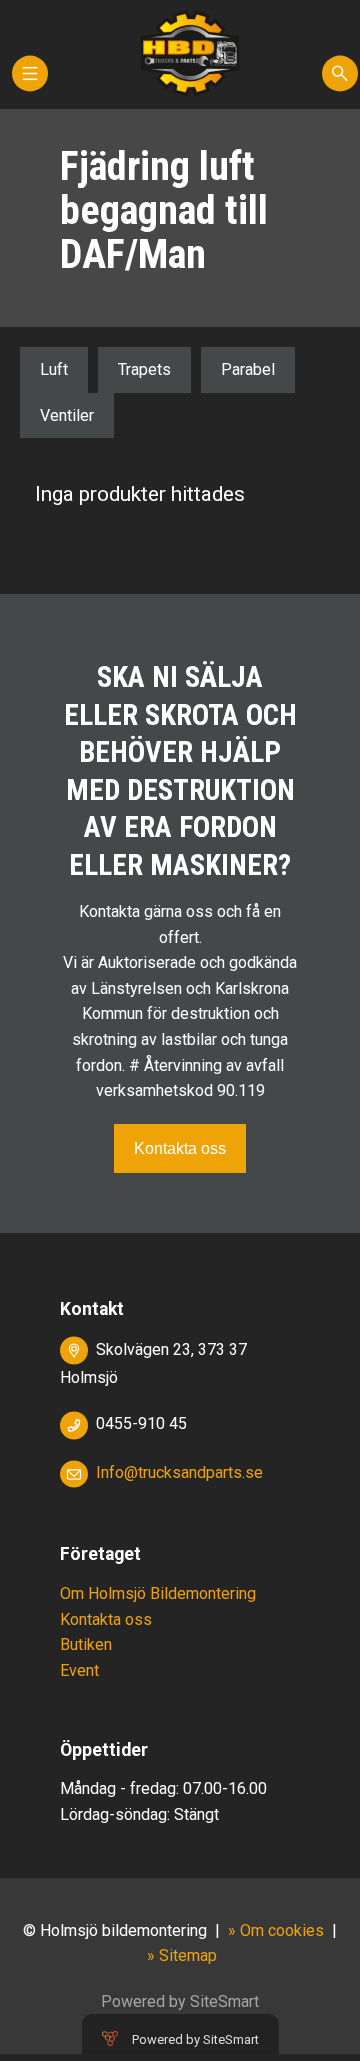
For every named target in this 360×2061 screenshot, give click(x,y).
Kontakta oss (180, 1148)
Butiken (86, 1644)
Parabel (248, 369)
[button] (30, 82)
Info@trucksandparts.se (179, 1472)
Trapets (144, 369)
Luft (54, 369)
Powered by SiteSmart (195, 2039)
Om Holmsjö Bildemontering (158, 1593)
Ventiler (67, 415)
